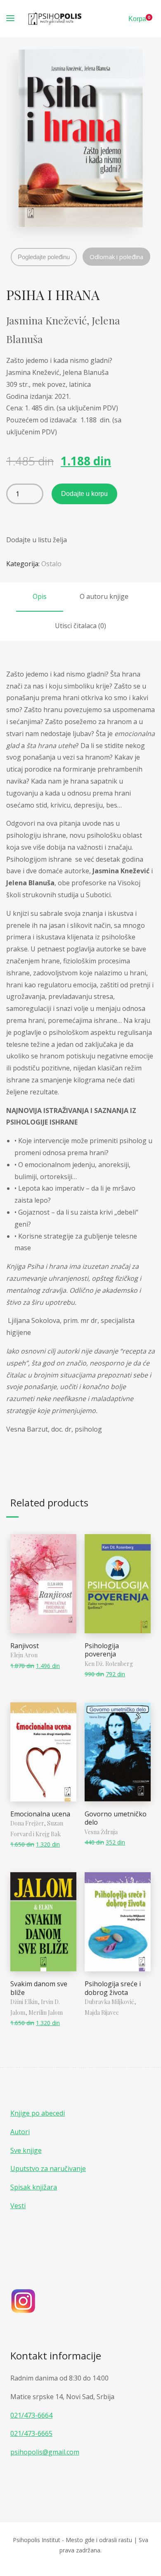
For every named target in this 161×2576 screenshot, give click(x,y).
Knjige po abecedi (38, 2113)
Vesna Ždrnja (101, 1832)
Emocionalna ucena (40, 1814)
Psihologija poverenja (102, 1650)
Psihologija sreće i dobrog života (113, 1988)
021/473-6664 (31, 2415)
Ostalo (51, 564)
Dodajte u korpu (84, 494)
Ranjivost (25, 1646)
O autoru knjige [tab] (104, 596)
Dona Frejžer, (29, 1823)
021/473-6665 (31, 2433)
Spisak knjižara (34, 2187)
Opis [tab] (40, 596)
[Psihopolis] (55, 19)
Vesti (18, 2206)
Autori (20, 2132)
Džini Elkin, (26, 2002)
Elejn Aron (24, 1655)
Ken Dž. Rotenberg (109, 1664)
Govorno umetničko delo (116, 1818)
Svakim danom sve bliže (39, 1988)
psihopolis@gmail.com (45, 2452)
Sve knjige (26, 2150)
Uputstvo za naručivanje (48, 2169)
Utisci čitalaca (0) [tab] (80, 626)
